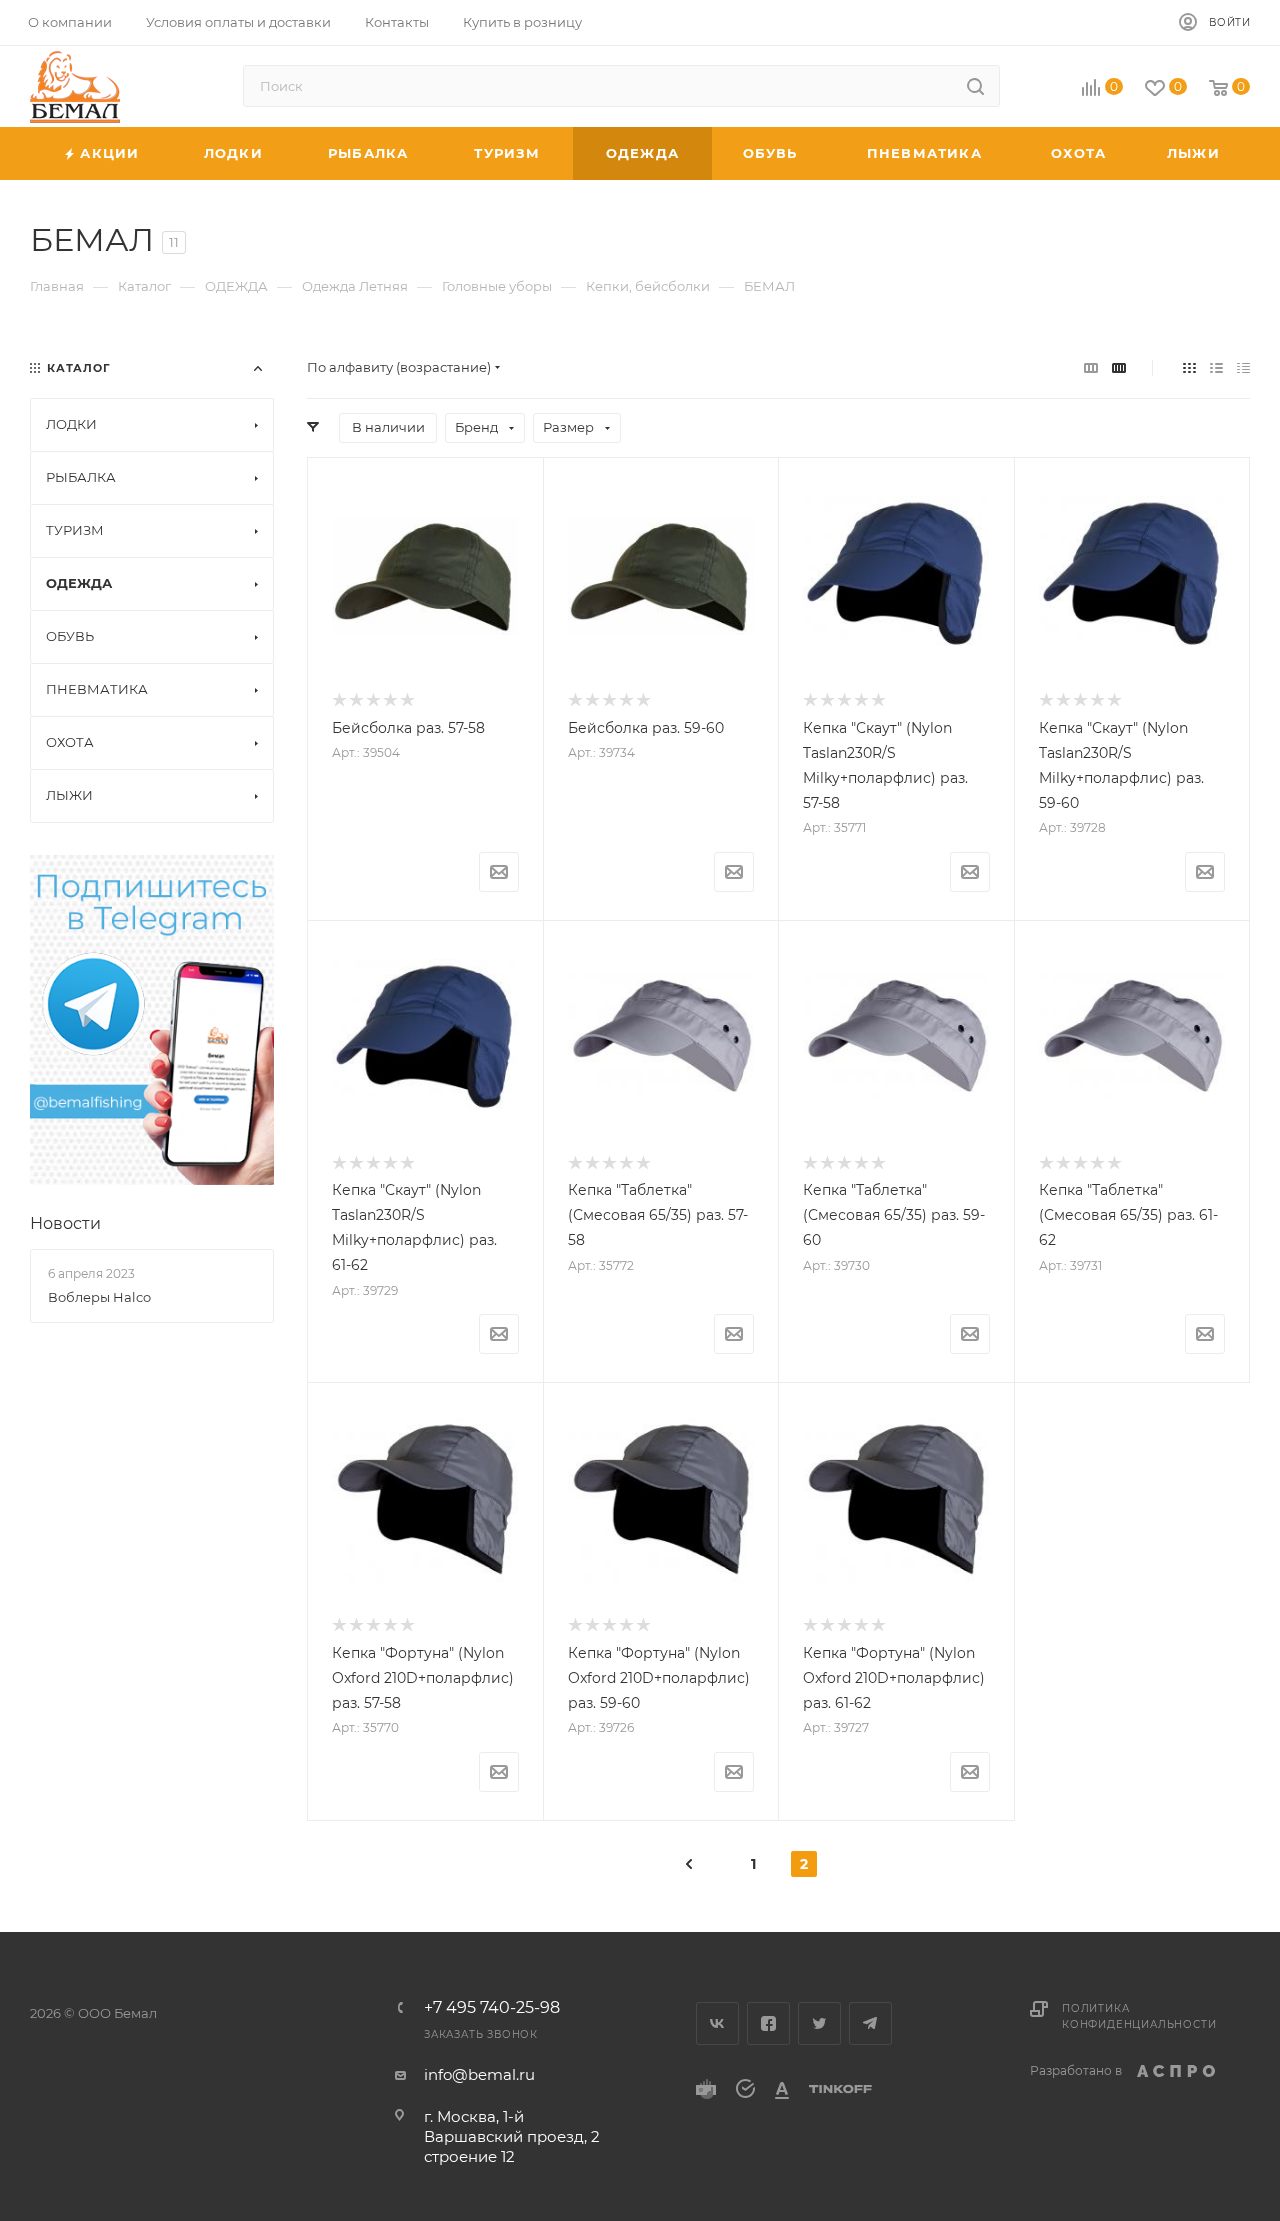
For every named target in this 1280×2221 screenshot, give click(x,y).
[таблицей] (1243, 367)
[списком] (1216, 367)
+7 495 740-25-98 (492, 2008)
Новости (65, 1223)
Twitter (819, 2023)
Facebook (768, 2023)
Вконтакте (717, 2023)
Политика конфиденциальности (1139, 2016)
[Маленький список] (1091, 367)
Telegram (870, 2023)
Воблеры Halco (99, 1297)
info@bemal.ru (479, 2074)
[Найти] (975, 86)
